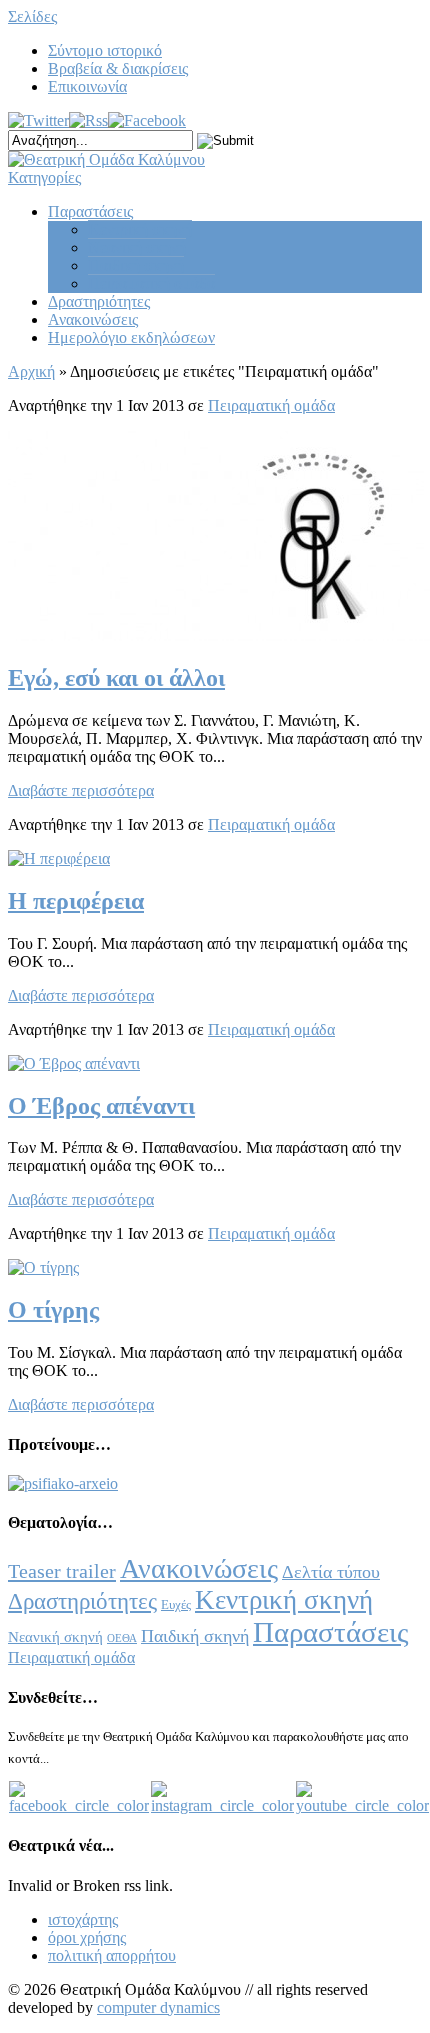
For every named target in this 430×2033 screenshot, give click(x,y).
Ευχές (176, 1604)
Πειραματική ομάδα (151, 283)
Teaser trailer (62, 1571)
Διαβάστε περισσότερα (81, 790)
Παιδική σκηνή (136, 265)
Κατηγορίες (44, 177)
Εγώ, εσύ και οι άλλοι (116, 678)
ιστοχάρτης (83, 1919)
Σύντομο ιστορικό (105, 50)
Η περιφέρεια (76, 901)
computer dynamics (158, 2007)
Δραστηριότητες (99, 301)
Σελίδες (32, 16)
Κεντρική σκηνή (140, 229)
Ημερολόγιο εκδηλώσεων (131, 337)
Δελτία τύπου (331, 1572)
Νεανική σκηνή (137, 247)
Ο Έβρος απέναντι (101, 1106)
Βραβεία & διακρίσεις (118, 68)
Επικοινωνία (87, 86)
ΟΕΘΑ (122, 1638)
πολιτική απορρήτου (112, 1955)
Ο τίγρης (53, 1310)
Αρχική (31, 371)
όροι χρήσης (87, 1937)
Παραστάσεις (90, 211)
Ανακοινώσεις (93, 319)
